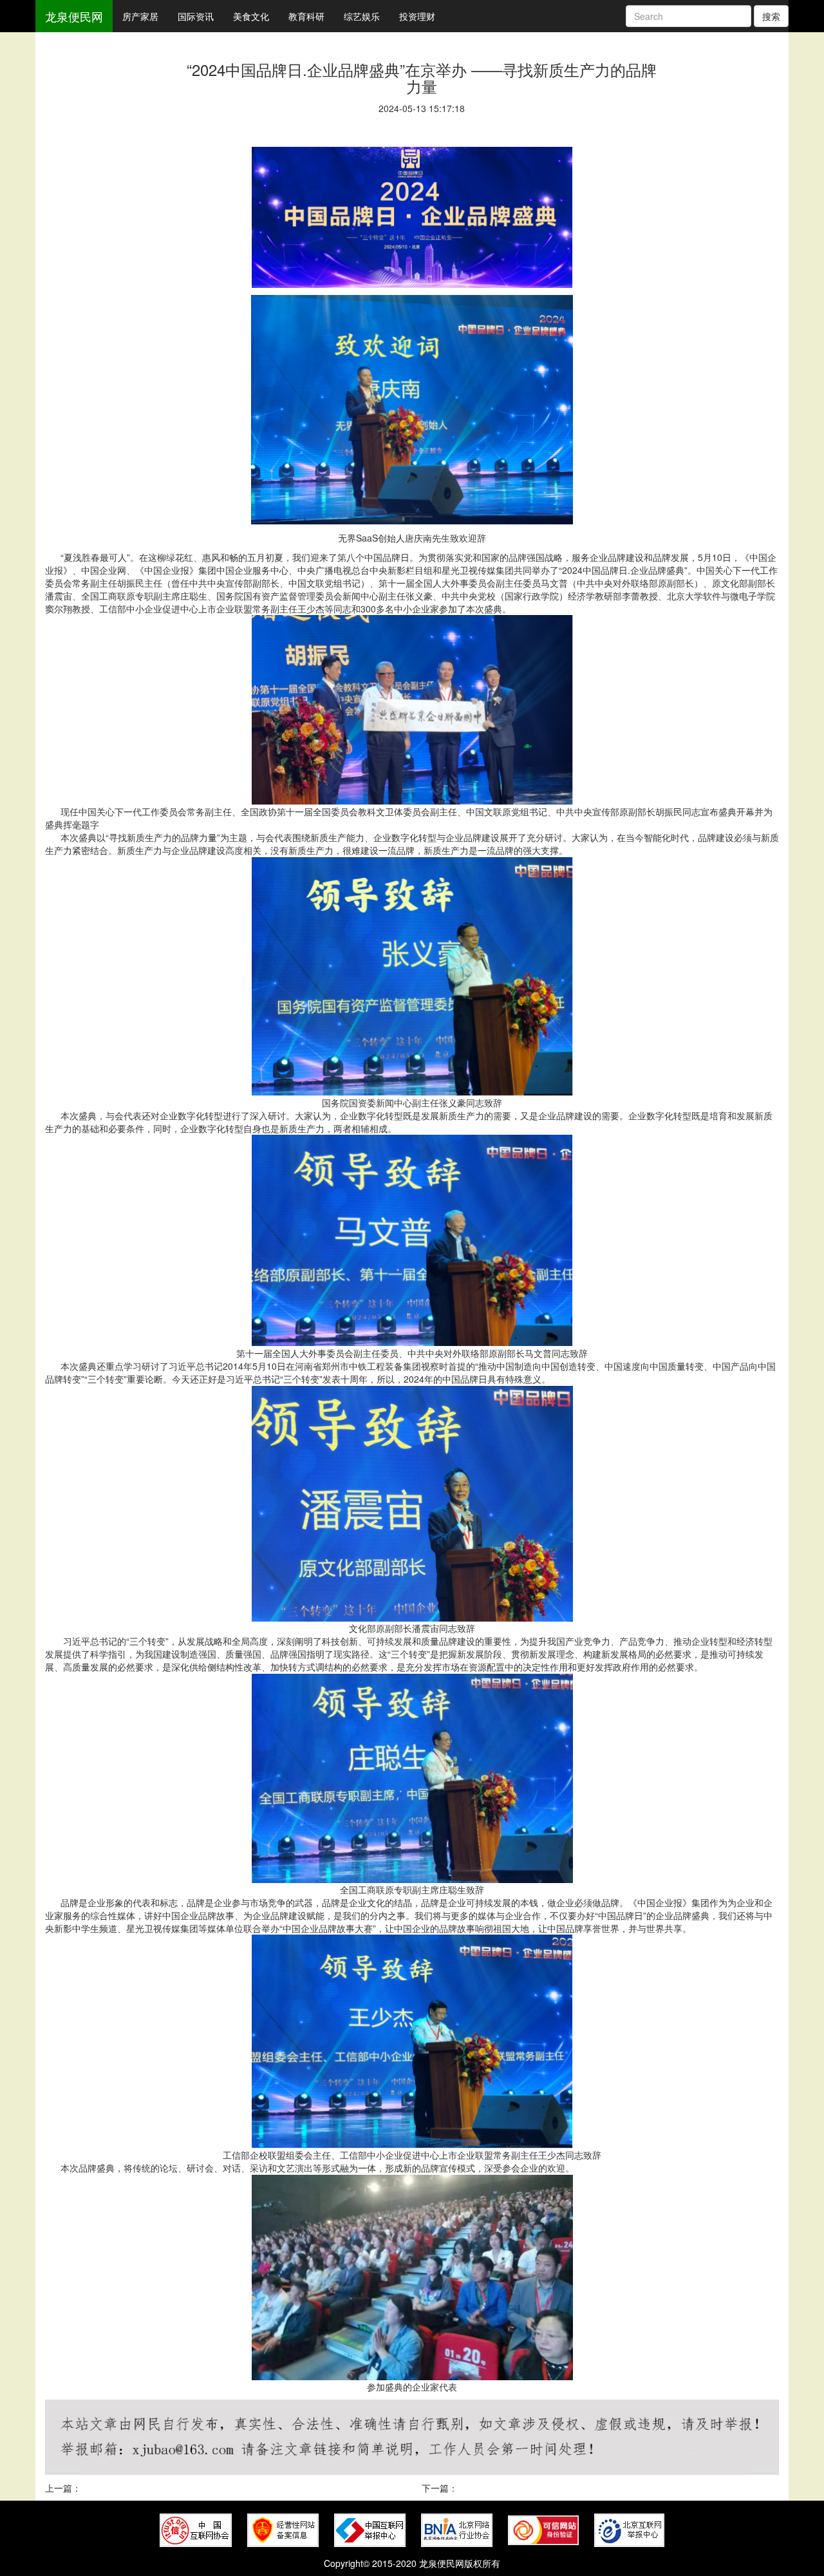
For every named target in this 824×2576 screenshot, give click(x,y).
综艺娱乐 (362, 16)
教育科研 (306, 16)
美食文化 (251, 16)
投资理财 (417, 16)
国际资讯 (196, 16)
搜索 (771, 16)
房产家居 (140, 16)
